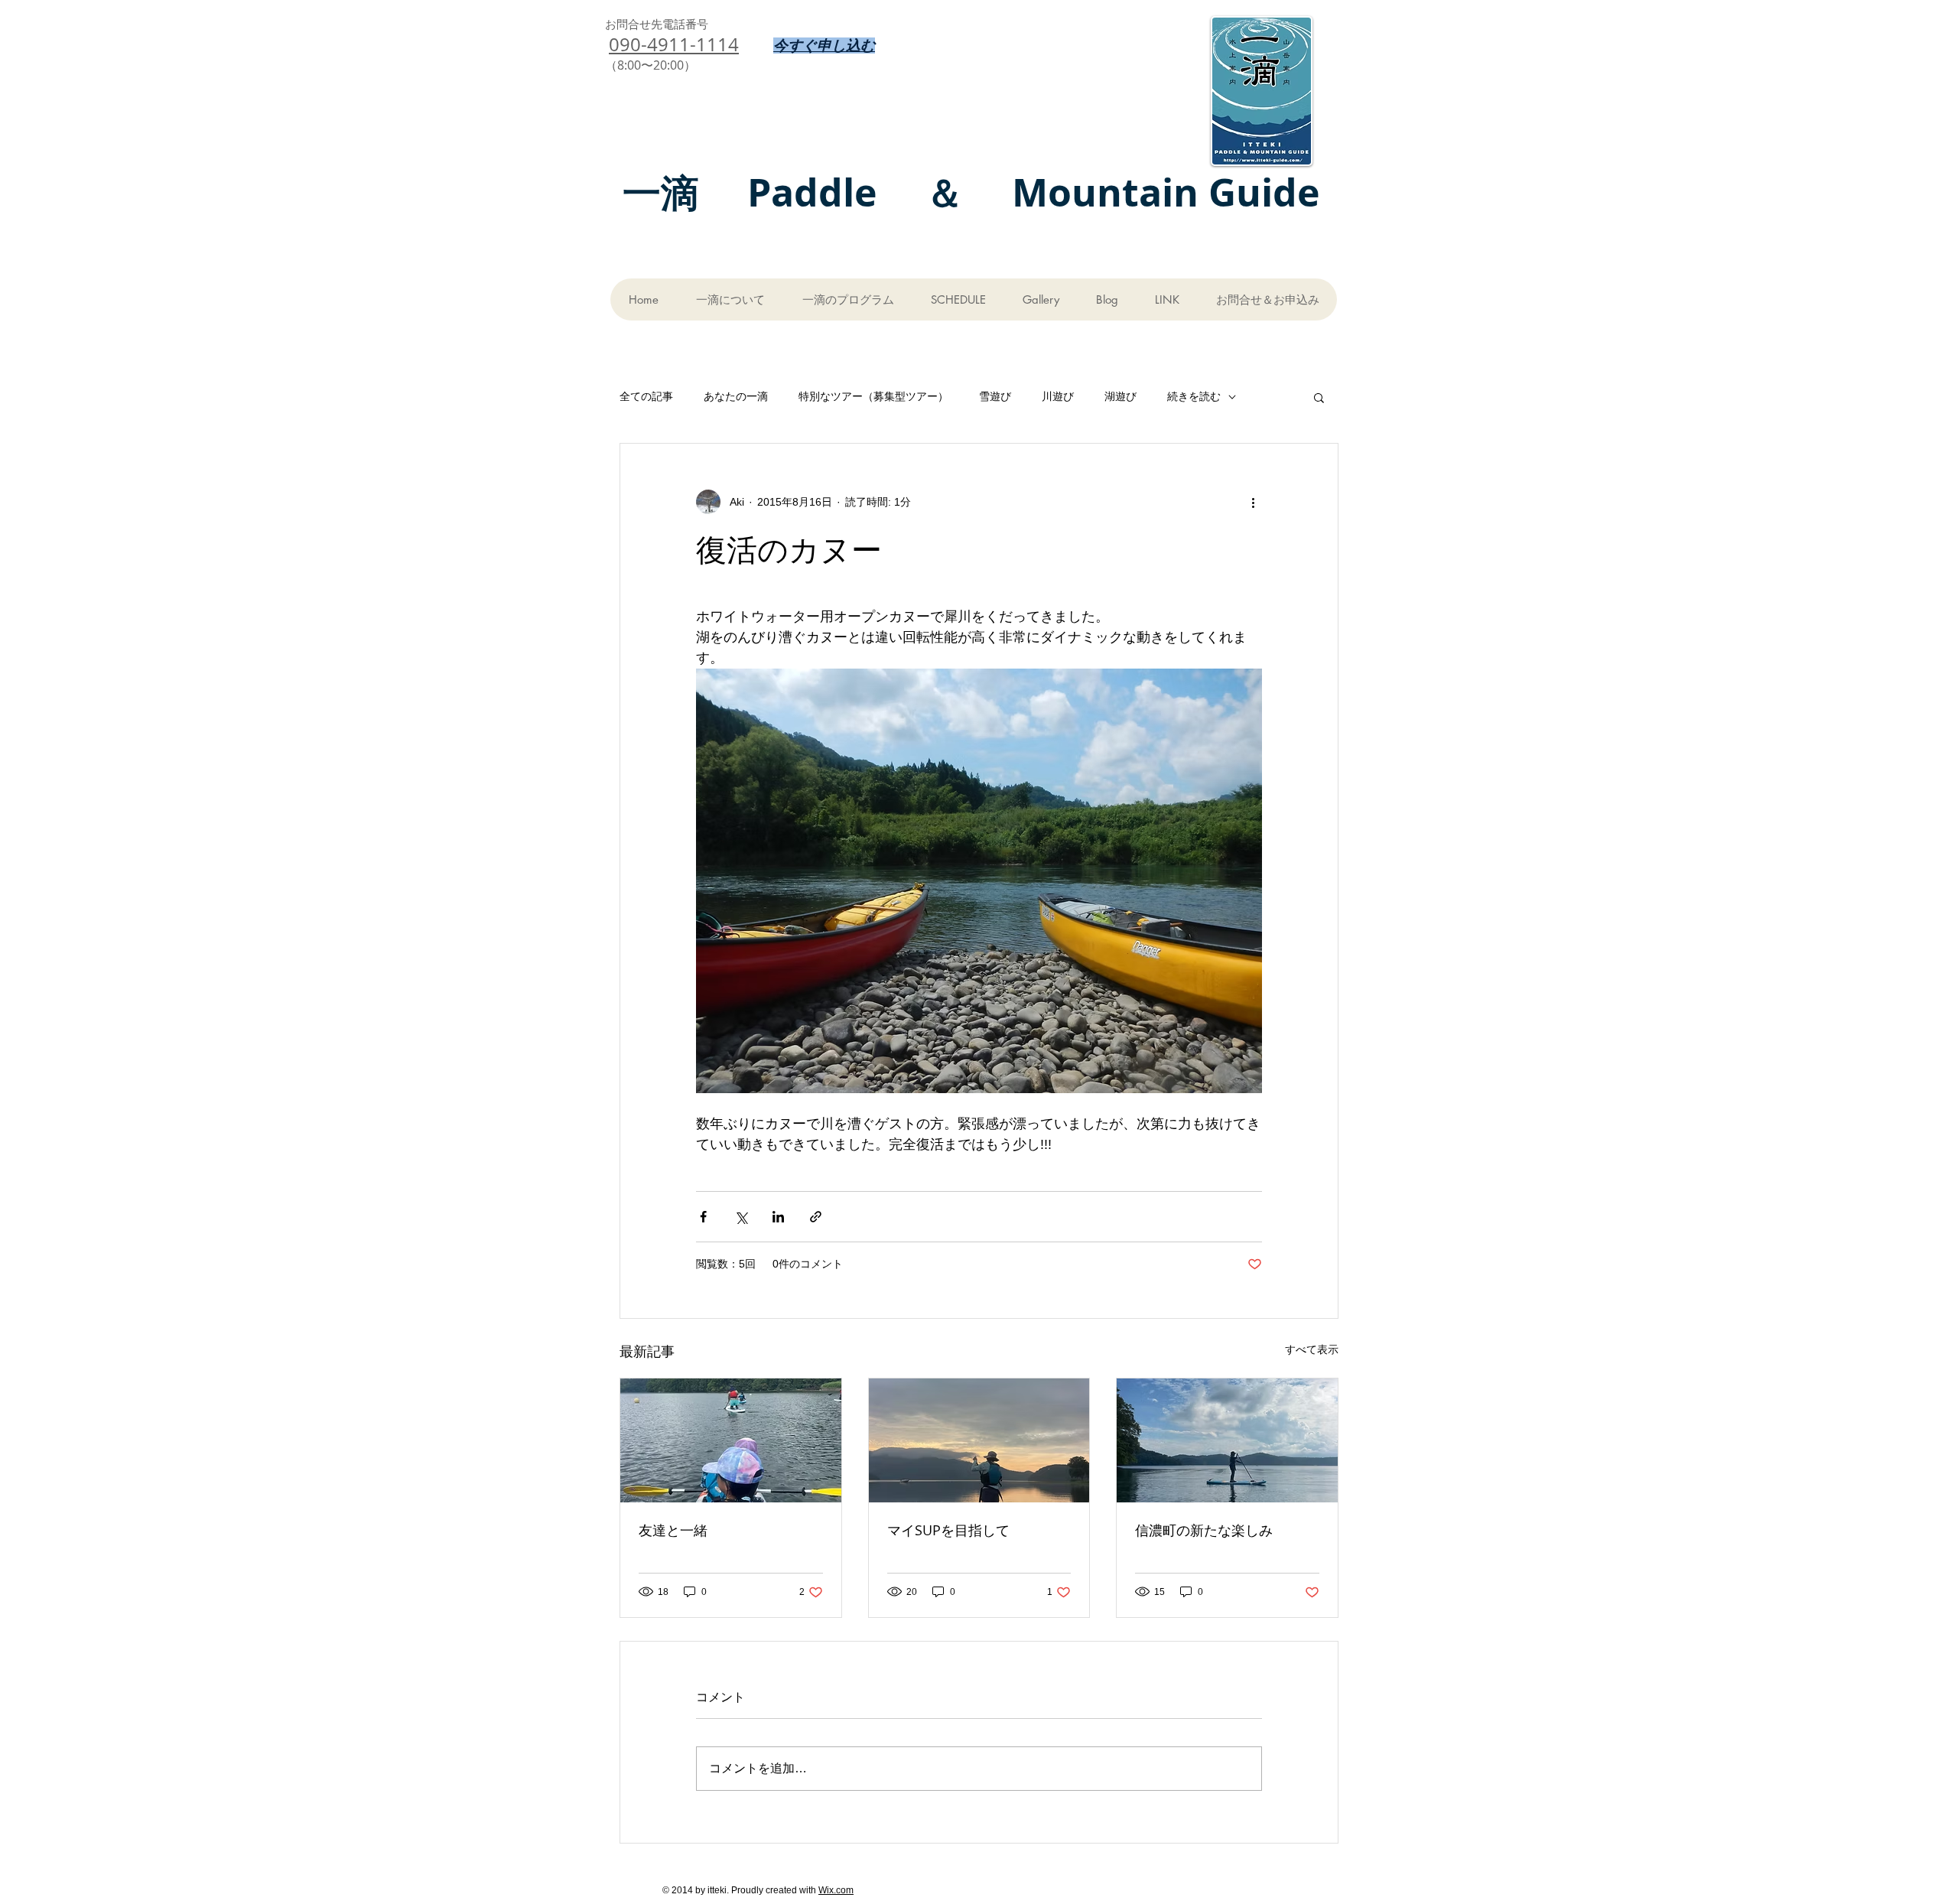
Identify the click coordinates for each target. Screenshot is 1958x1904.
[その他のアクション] (1253, 502)
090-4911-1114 (674, 44)
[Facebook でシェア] (703, 1217)
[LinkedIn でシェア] (778, 1217)
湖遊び (1120, 396)
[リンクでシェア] (816, 1217)
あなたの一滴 (736, 396)
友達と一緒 (673, 1530)
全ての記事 (646, 396)
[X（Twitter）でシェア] (741, 1217)
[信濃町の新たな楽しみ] (1227, 1440)
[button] (1319, 397)
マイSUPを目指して (948, 1530)
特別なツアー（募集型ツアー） (873, 396)
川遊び (1058, 396)
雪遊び (995, 396)
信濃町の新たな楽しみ (1204, 1530)
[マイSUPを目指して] (979, 1440)
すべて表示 (1312, 1349)
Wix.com (836, 1890)
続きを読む (1194, 396)
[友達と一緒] (731, 1440)
